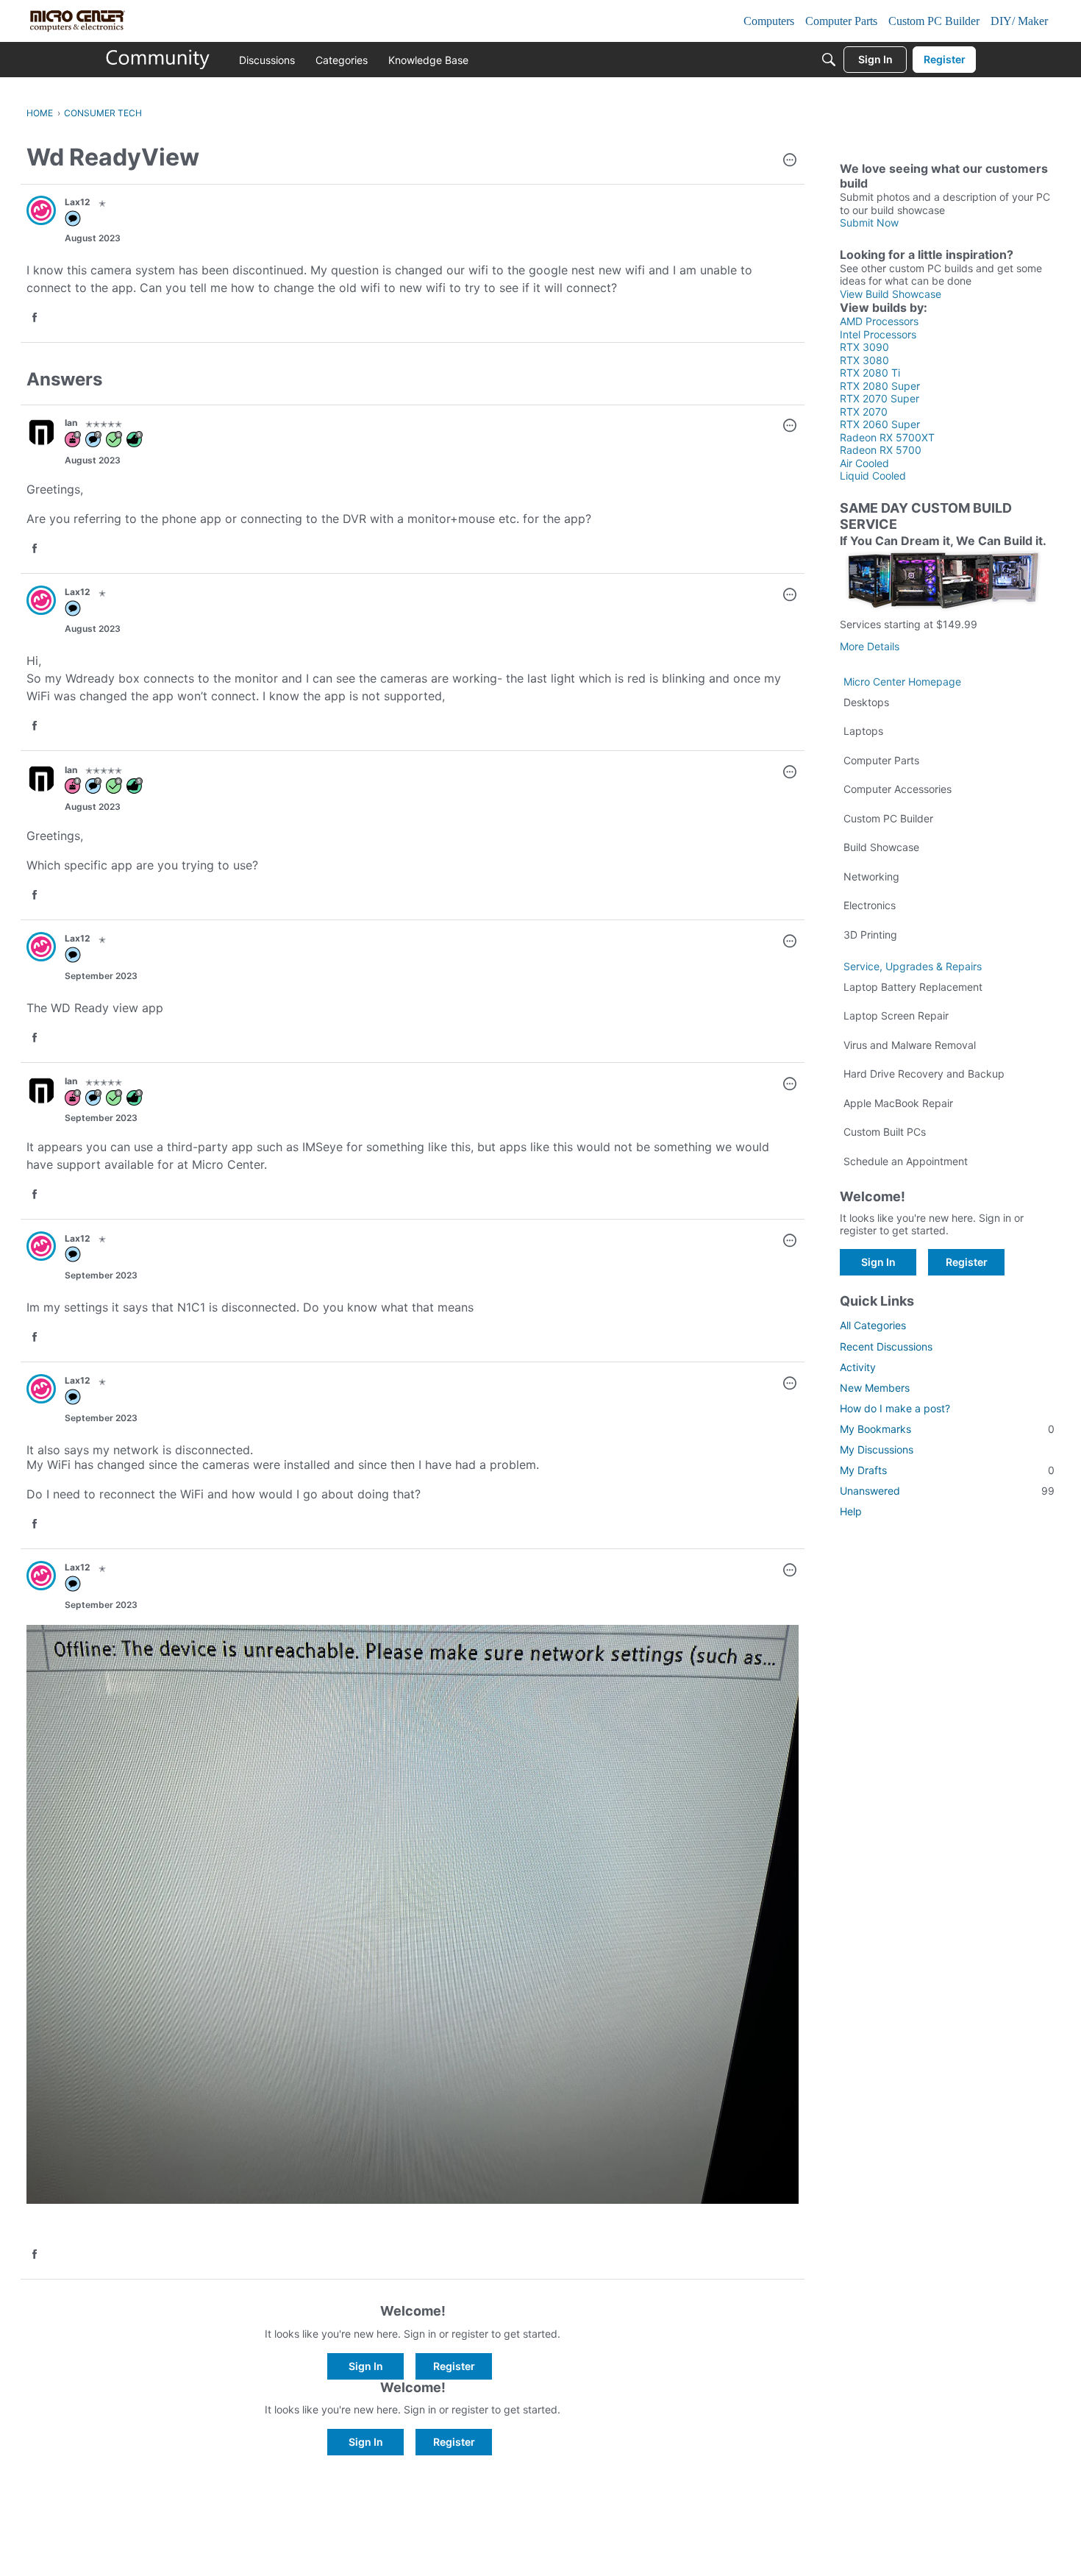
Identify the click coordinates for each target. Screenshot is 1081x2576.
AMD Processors (879, 321)
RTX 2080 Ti (870, 373)
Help (851, 1511)
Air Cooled (864, 463)
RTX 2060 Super (880, 424)
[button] (790, 161)
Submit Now (869, 223)
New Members (875, 1388)
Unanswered (947, 1491)
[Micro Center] (158, 60)
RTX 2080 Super (880, 386)
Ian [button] (71, 423)
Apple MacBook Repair (898, 1103)
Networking (871, 876)
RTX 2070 (864, 412)
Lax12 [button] (78, 202)
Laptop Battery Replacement (913, 987)
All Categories (873, 1325)
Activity (858, 1367)
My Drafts (947, 1470)
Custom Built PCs (885, 1132)
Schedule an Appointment (906, 1161)
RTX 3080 (864, 360)
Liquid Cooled (873, 476)
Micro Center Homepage (902, 682)
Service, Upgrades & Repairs (913, 966)
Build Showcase (881, 847)
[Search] (829, 60)
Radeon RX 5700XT (887, 437)
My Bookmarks (947, 1429)
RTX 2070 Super (880, 398)
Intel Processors (878, 334)
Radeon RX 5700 (881, 450)
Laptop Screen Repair (896, 1015)
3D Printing (870, 935)
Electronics (870, 905)
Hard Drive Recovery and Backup (924, 1074)
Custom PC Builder (888, 818)
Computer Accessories (898, 789)
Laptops (863, 731)
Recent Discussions (886, 1346)
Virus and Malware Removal (910, 1045)
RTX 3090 (864, 347)
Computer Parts (881, 760)
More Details (870, 646)
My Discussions (877, 1449)
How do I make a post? (895, 1408)
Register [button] (454, 2366)
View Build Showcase (891, 294)
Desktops (866, 702)
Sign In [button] (366, 2366)
